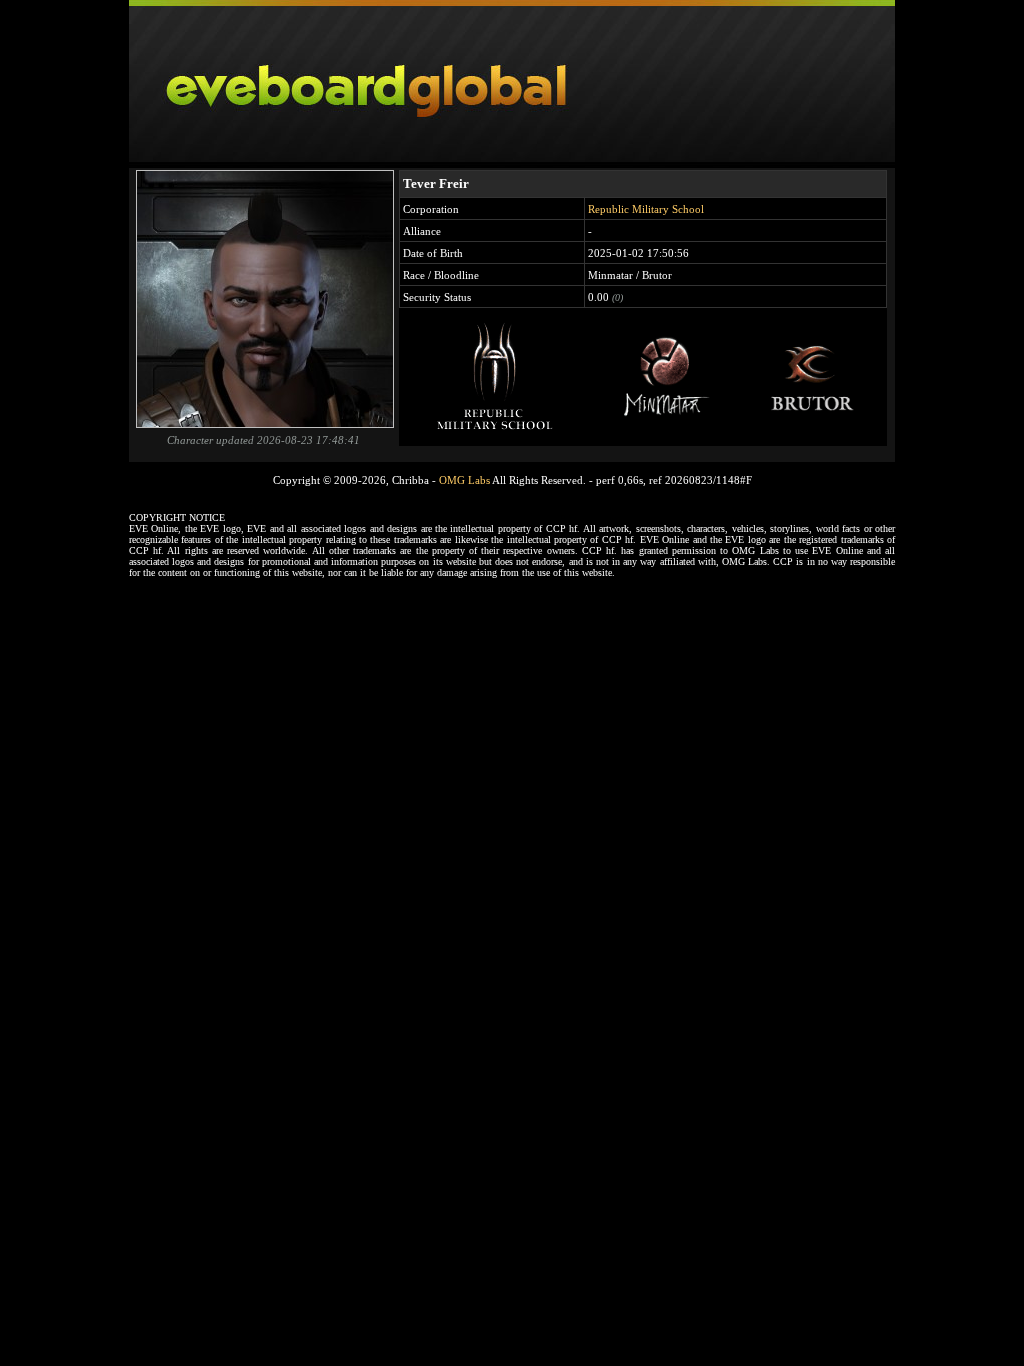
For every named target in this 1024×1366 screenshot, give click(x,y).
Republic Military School (646, 209)
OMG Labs (464, 480)
